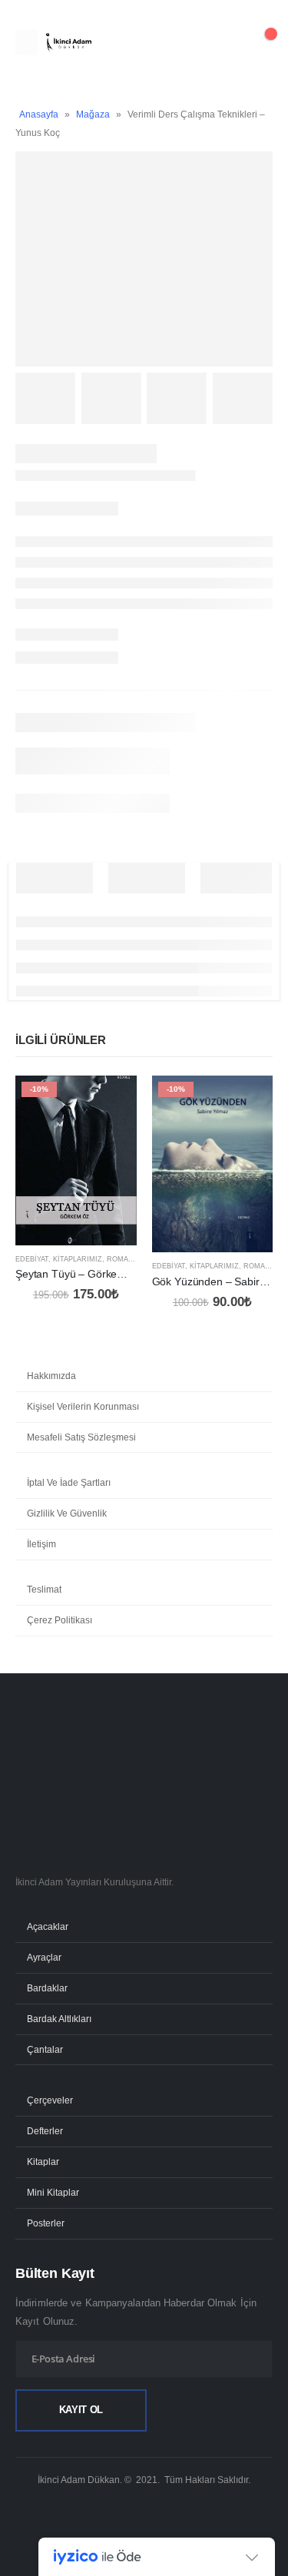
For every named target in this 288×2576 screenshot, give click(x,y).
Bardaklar (47, 1988)
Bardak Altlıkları (59, 2019)
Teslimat (44, 1590)
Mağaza (93, 114)
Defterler (45, 2131)
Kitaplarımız (78, 1259)
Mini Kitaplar (53, 2192)
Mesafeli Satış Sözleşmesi (81, 1437)
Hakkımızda (51, 1376)
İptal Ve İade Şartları (69, 1483)
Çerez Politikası (60, 1620)
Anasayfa (39, 114)
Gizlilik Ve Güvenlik (67, 1513)
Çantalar (45, 2049)
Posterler (46, 2223)
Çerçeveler (50, 2100)
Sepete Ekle (111, 1101)
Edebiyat (32, 1259)
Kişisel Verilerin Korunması (83, 1407)
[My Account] (222, 42)
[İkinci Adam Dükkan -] (68, 43)
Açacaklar (48, 1926)
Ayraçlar (44, 1957)
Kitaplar (43, 2162)
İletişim (41, 1544)
